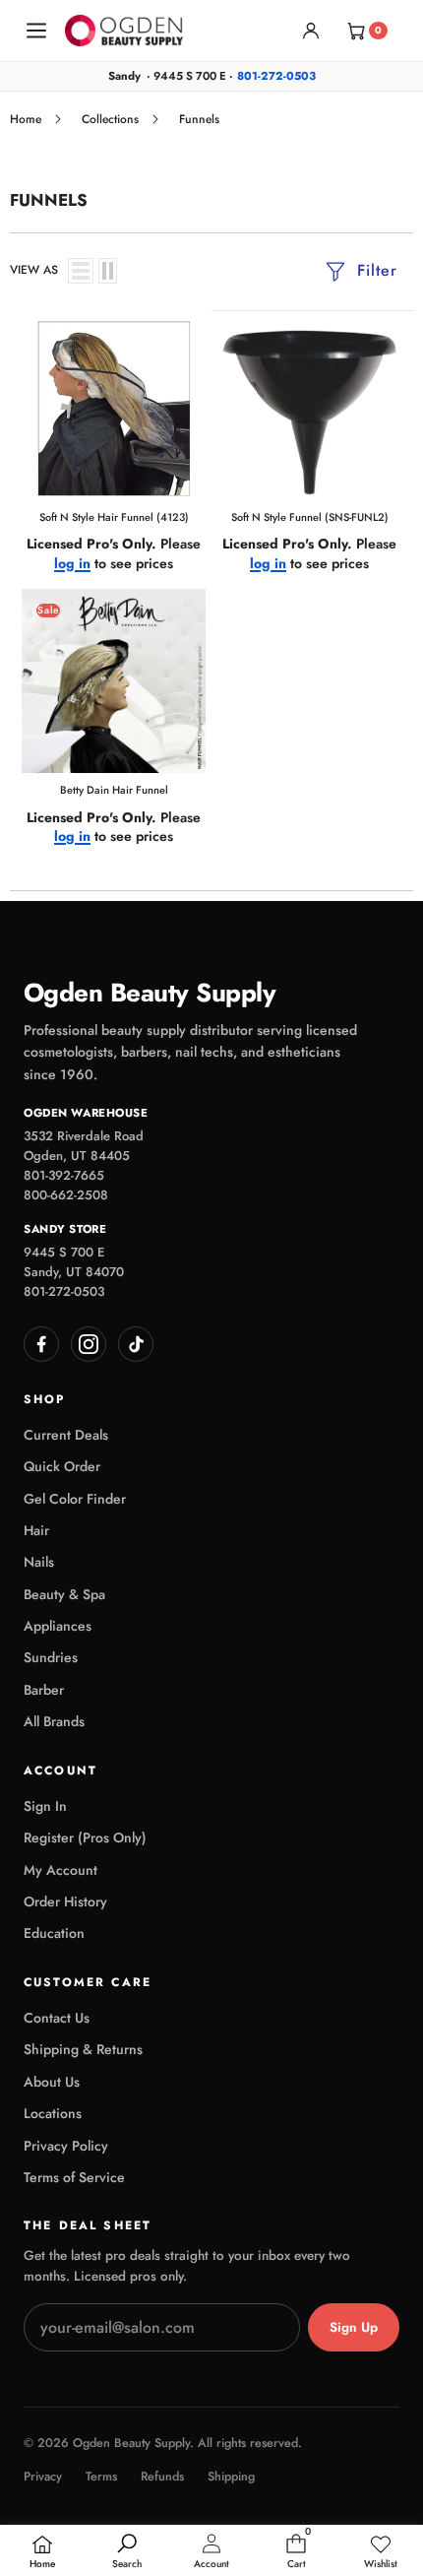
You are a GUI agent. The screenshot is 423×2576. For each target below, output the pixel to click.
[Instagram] (89, 1344)
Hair (36, 1530)
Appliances (58, 1626)
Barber (44, 1690)
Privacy (43, 2477)
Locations (53, 2113)
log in (72, 564)
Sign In (45, 1806)
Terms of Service (74, 2177)
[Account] (311, 31)
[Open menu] (36, 31)
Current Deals (66, 1435)
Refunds (162, 2477)
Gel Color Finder (75, 1499)
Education (54, 1933)
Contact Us (57, 2018)
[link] (381, 2552)
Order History (65, 1901)
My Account (60, 1870)
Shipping (231, 2477)
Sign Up (354, 2327)
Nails (39, 1562)
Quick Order (62, 1466)
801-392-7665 (64, 1175)
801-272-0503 (276, 76)
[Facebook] (41, 1344)
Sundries (51, 1657)
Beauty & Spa (64, 1594)
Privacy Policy (66, 2146)
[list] (81, 271)
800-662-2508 (66, 1195)
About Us (52, 2082)
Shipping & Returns (83, 2049)
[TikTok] (136, 1344)
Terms (101, 2477)
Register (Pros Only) (85, 1837)
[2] (108, 271)
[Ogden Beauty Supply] (124, 30)
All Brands (54, 1721)
